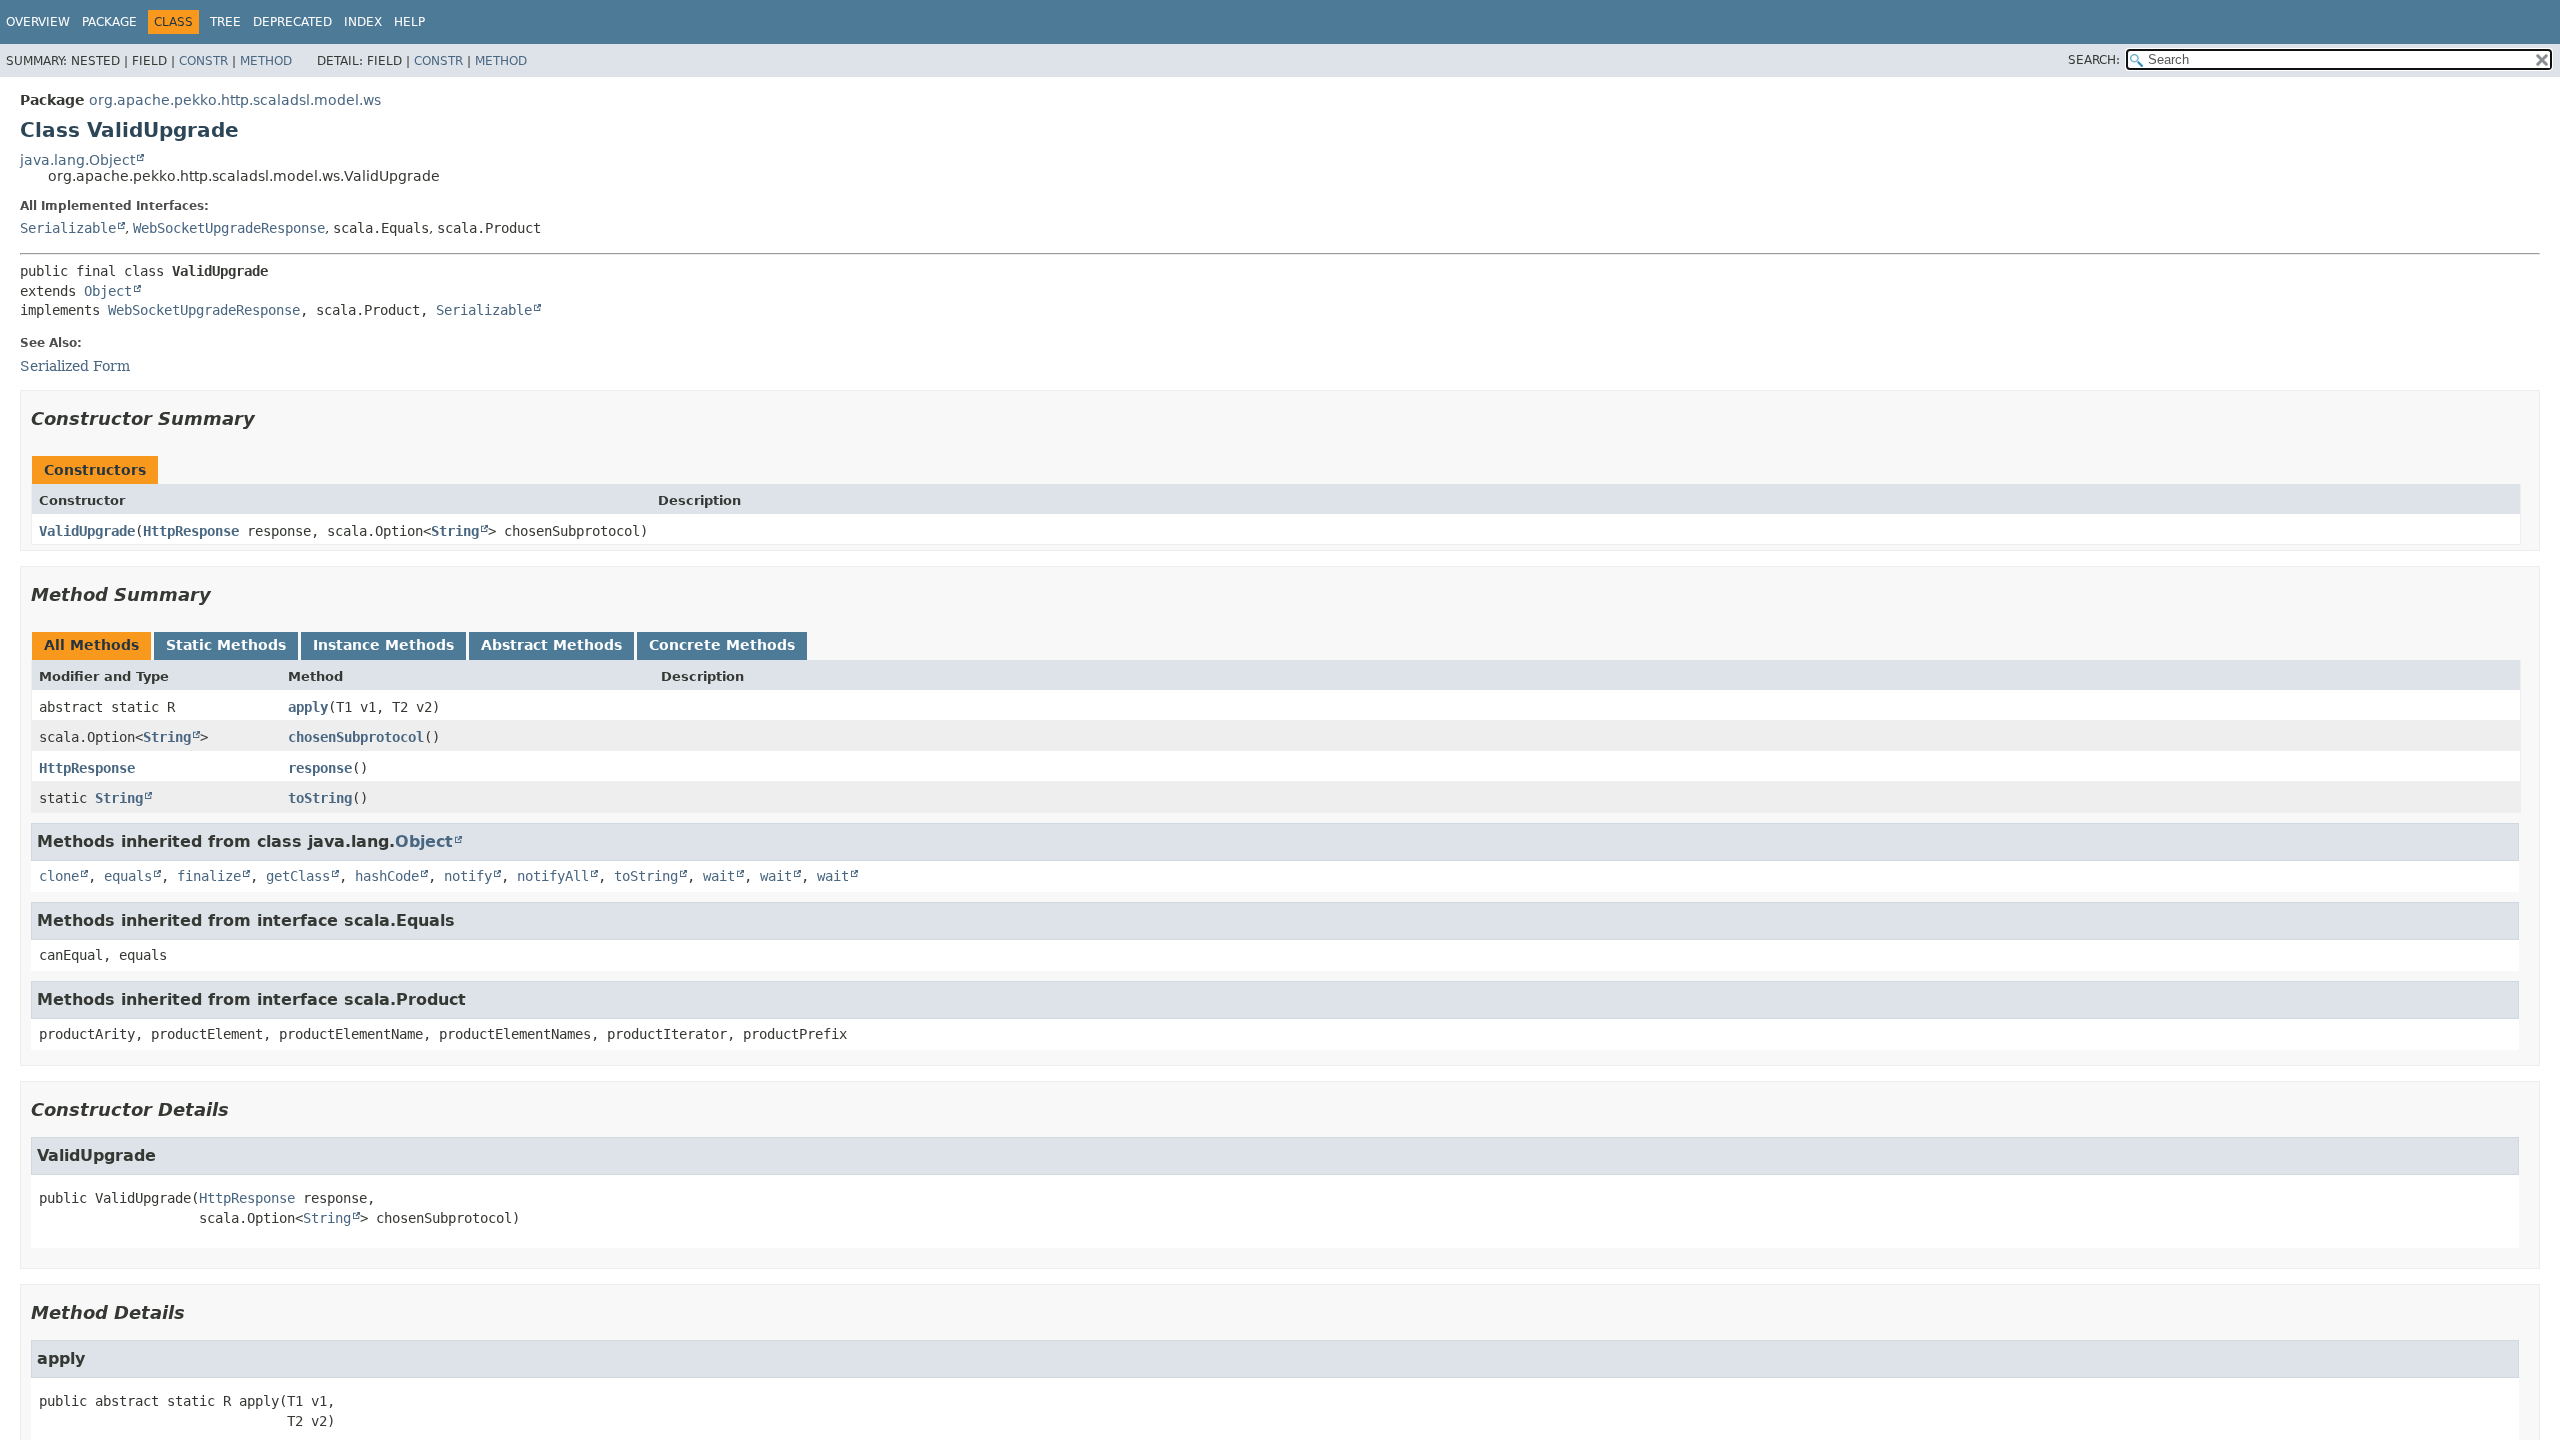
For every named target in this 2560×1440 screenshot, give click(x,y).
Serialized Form (75, 366)
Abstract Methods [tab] (551, 645)
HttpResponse (191, 531)
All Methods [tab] (91, 645)
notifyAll (553, 876)
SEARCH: (2094, 60)
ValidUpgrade (87, 531)
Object (108, 291)
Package (109, 22)
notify (468, 876)
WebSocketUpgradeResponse (229, 228)
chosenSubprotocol (356, 737)
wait (719, 876)
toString (320, 798)
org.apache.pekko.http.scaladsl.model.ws (235, 100)
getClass (298, 876)
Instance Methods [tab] (383, 645)
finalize (209, 876)
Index (363, 22)
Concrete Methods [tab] (722, 645)
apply (308, 707)
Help (409, 22)
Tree (225, 22)
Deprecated (292, 22)
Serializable (68, 228)
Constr (203, 61)
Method (266, 61)
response (320, 768)
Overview (38, 22)
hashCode (387, 876)
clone (59, 876)
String (455, 531)
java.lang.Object (77, 160)
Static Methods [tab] (226, 645)
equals (128, 876)
